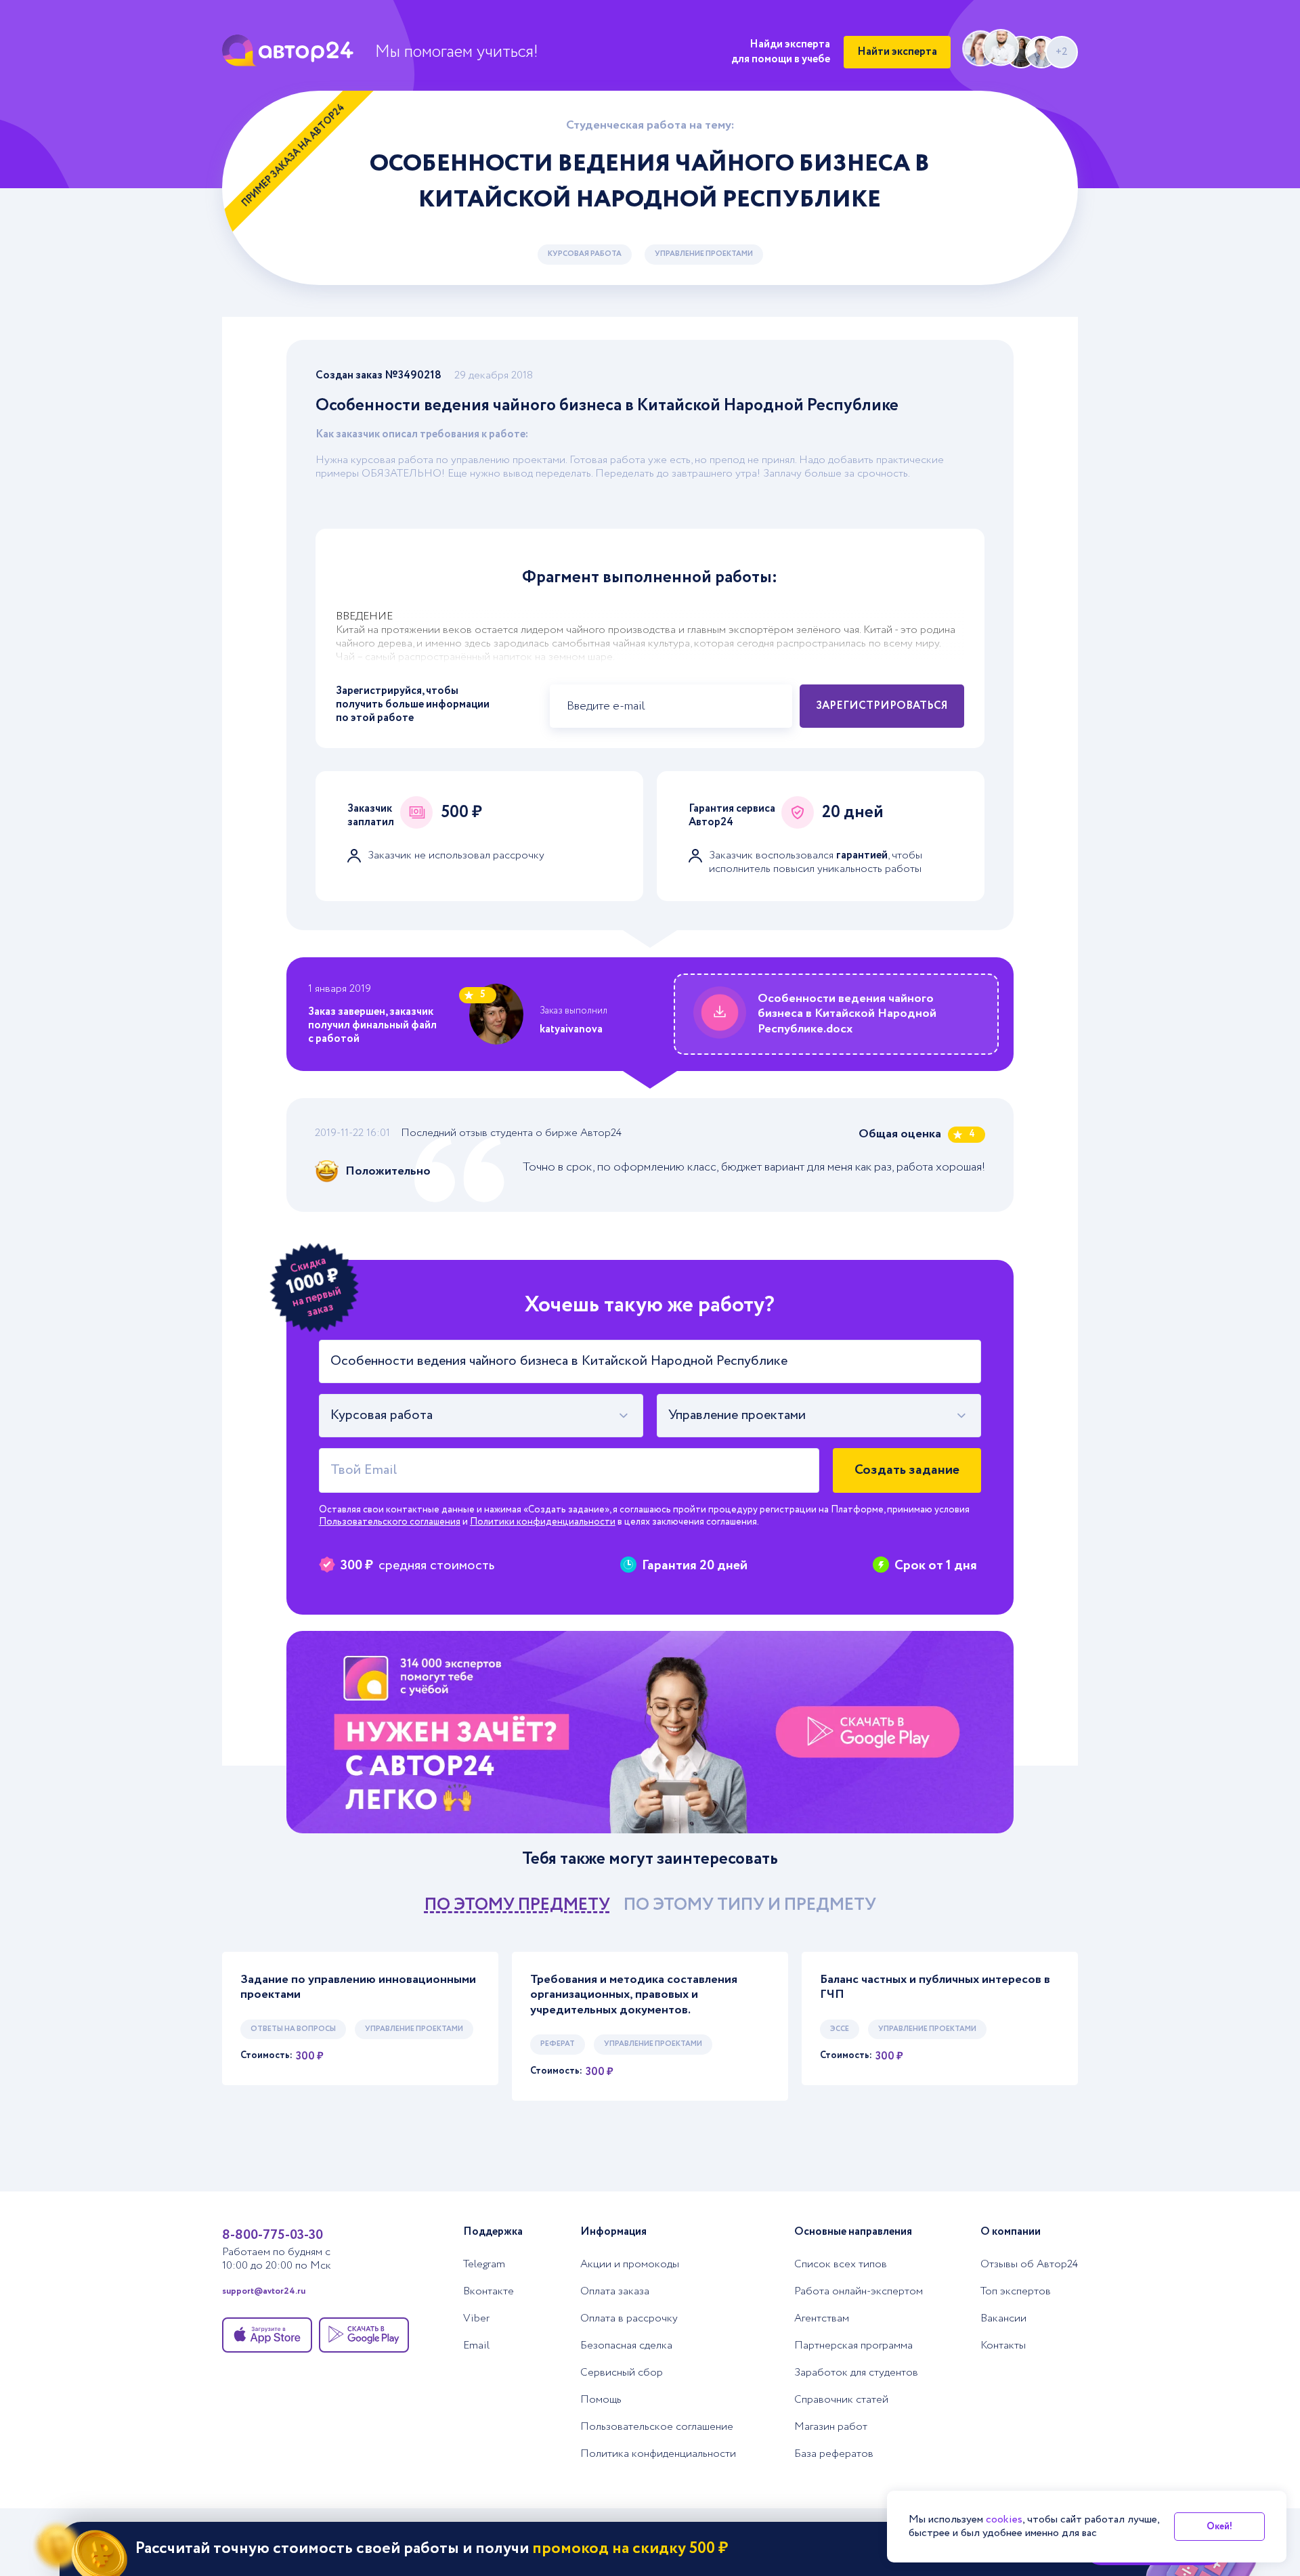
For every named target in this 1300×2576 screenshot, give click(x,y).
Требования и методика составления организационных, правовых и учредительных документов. (634, 1995)
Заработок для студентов (856, 2373)
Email (476, 2346)
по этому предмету (517, 1905)
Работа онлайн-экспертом (859, 2292)
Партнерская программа (853, 2346)
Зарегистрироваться (882, 706)
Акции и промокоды (630, 2265)
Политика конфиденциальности (658, 2454)
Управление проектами (704, 254)
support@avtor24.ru (264, 2292)
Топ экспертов (1016, 2292)
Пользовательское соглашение (657, 2427)
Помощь (601, 2400)
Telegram (484, 2265)
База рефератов (834, 2454)
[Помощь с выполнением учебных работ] (650, 1732)
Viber (476, 2319)
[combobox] (481, 1416)
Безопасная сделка (626, 2346)
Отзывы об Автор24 (1029, 2265)
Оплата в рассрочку (629, 2319)
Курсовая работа (585, 254)
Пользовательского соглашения (390, 1522)
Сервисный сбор (622, 2373)
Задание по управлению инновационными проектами (358, 1987)
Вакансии (1003, 2319)
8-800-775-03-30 (273, 2235)
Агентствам (822, 2319)
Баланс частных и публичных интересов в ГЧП (935, 1987)
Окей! (1219, 2527)
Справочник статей (841, 2400)
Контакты (1003, 2346)
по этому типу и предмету (750, 1905)
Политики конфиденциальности (543, 1522)
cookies (1004, 2519)
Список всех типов (841, 2265)
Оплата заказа (615, 2292)
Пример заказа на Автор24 (294, 155)
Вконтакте (489, 2292)
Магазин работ (831, 2427)
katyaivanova (571, 1029)
